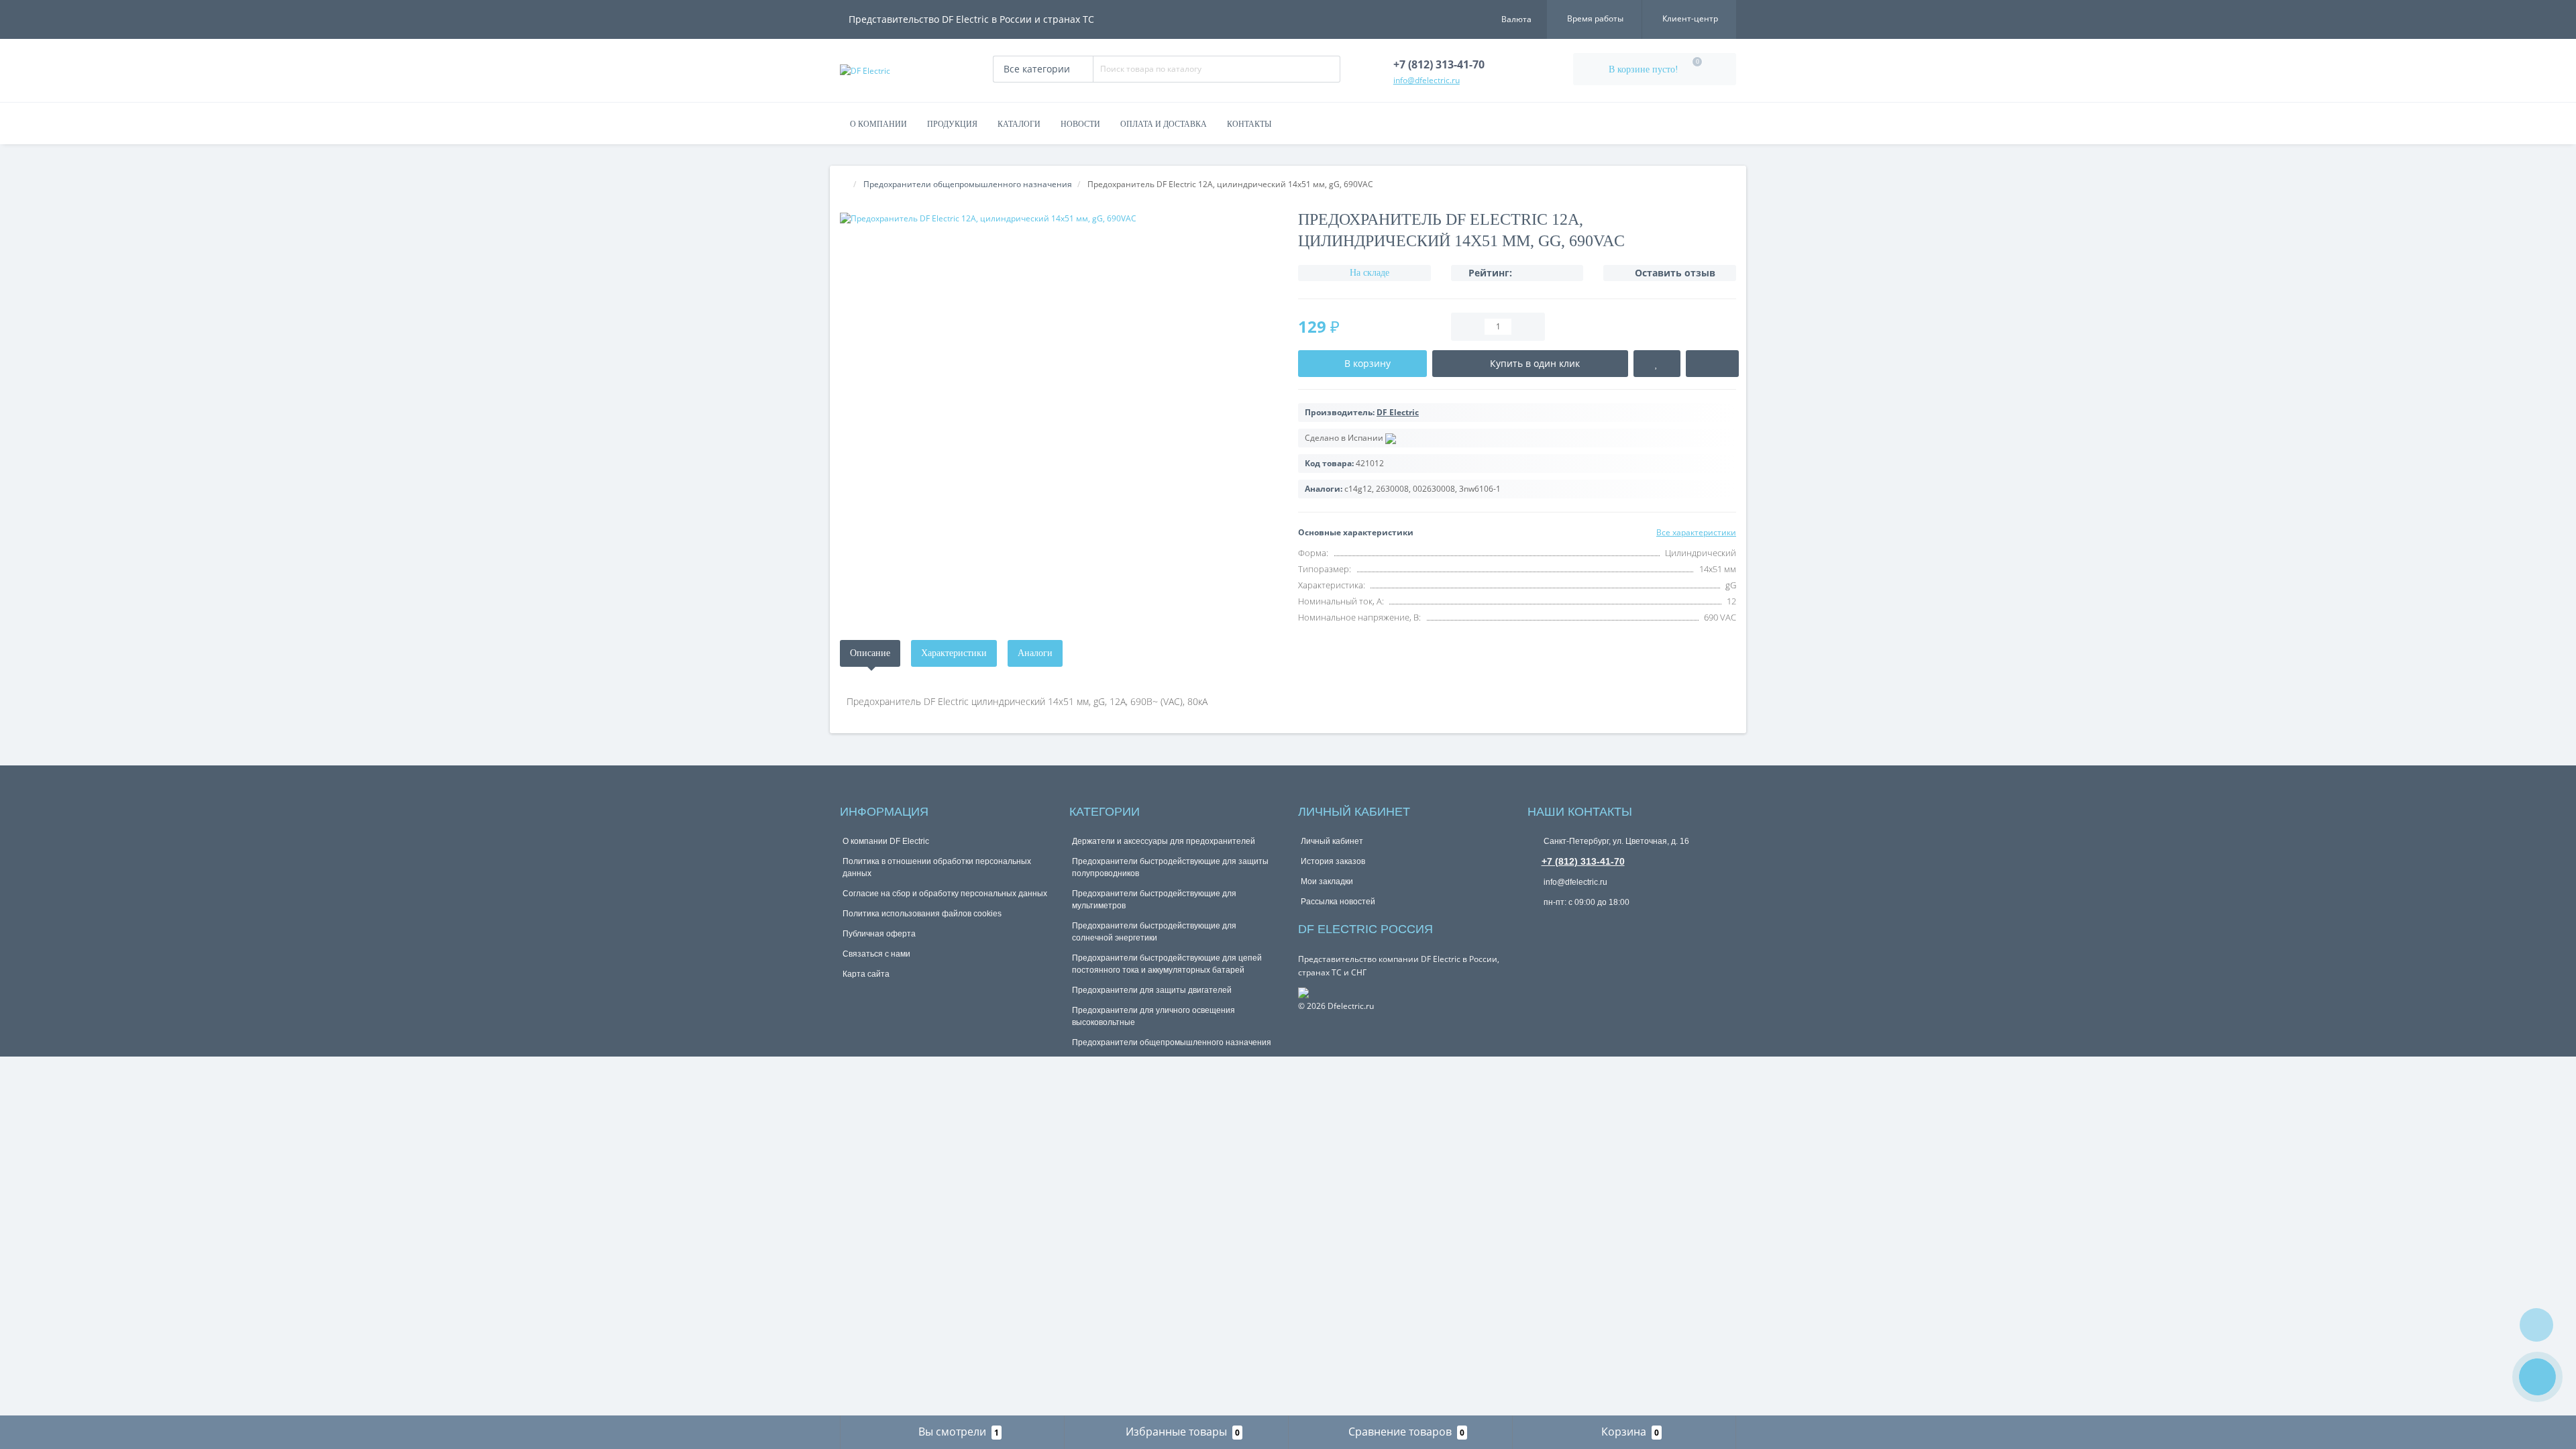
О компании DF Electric (886, 841)
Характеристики (954, 653)
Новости (1080, 124)
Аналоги (1035, 653)
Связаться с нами (876, 954)
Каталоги (1019, 124)
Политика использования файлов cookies (922, 914)
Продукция (952, 124)
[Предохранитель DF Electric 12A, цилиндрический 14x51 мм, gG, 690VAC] (1059, 218)
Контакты (1249, 124)
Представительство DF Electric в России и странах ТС (971, 19)
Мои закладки (1327, 881)
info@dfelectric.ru (1574, 882)
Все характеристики (1696, 532)
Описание (870, 653)
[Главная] (844, 184)
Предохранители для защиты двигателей (1152, 990)
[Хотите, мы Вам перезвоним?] (2537, 1377)
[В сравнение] (1712, 364)
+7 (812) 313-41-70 (1583, 861)
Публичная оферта (879, 934)
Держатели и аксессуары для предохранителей (1164, 841)
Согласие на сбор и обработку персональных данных (945, 894)
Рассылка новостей (1338, 902)
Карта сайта (866, 974)
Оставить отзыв (1675, 273)
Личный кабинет (1332, 841)
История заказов (1333, 861)
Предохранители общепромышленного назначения (1172, 1042)
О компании (878, 124)
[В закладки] (1657, 364)
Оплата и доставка (1164, 124)
